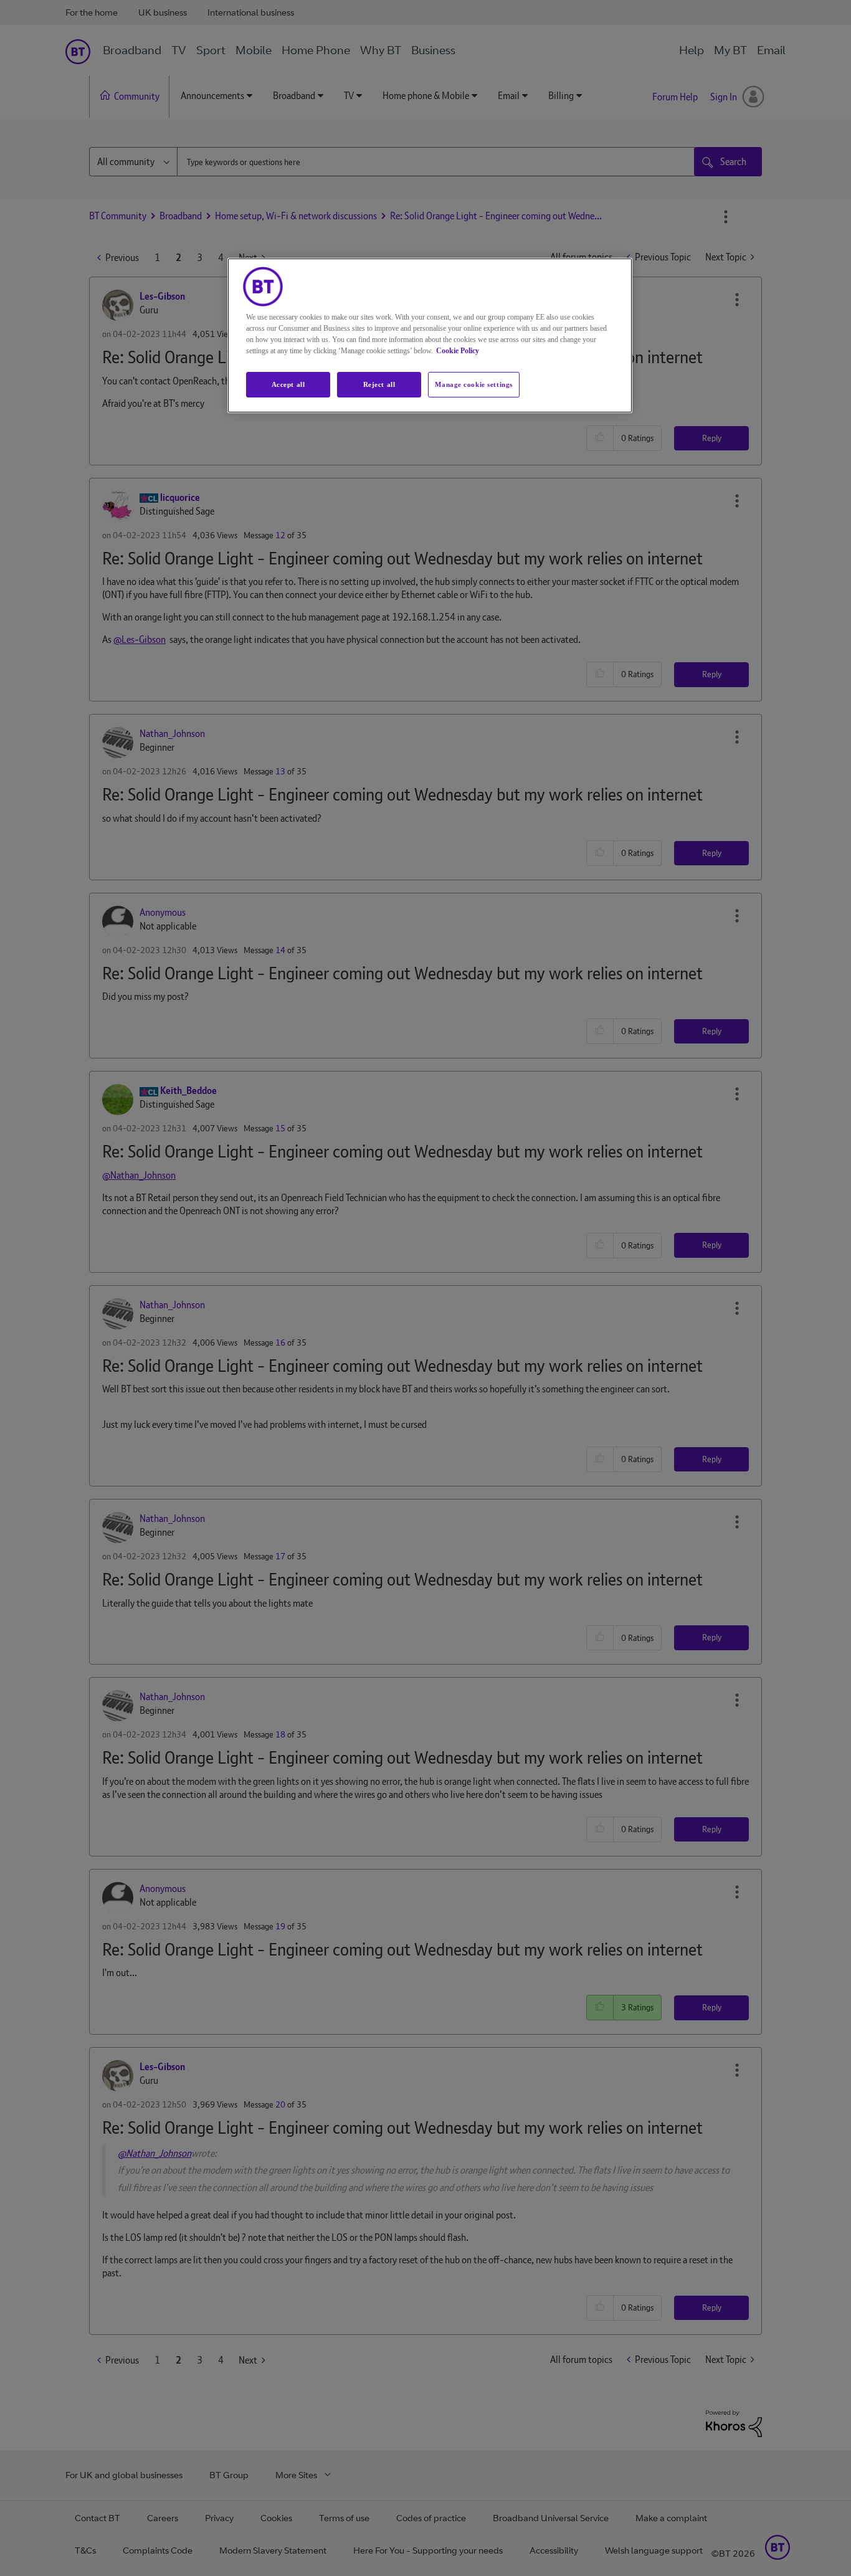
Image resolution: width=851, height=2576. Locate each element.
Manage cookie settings (474, 384)
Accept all (288, 384)
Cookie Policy (458, 351)
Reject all (379, 384)
